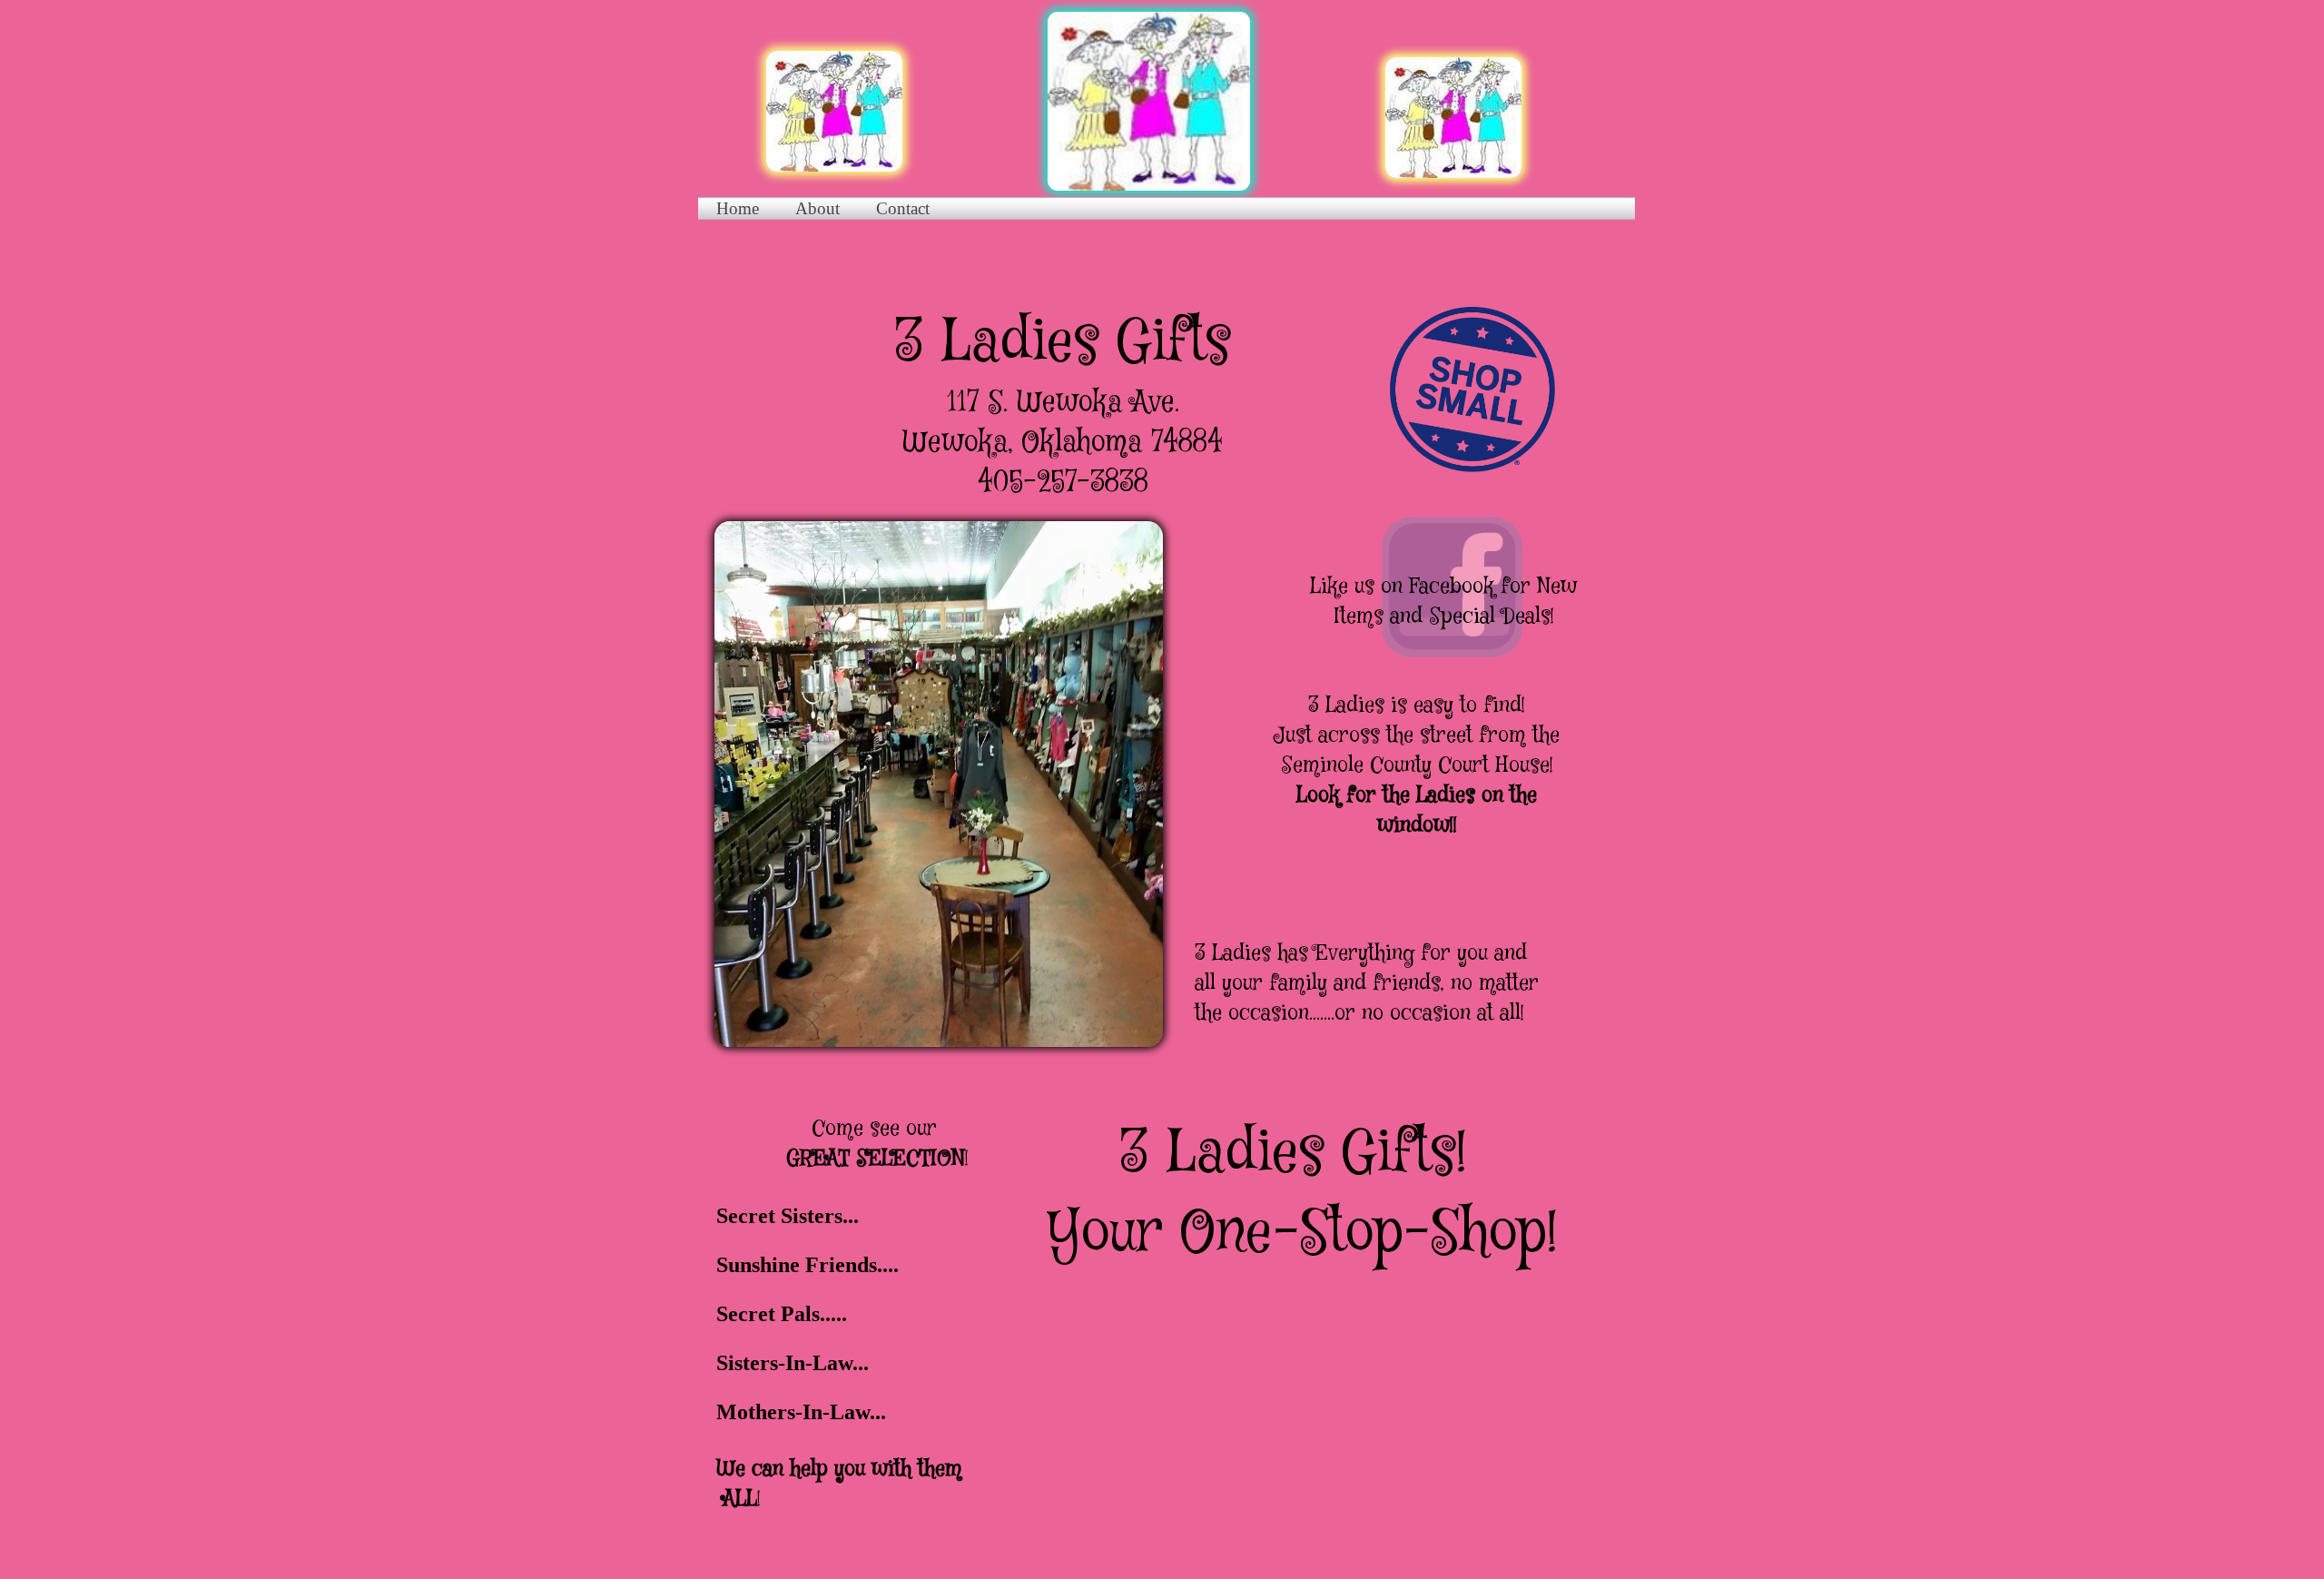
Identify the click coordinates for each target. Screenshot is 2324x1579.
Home (738, 208)
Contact (903, 208)
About (817, 208)
